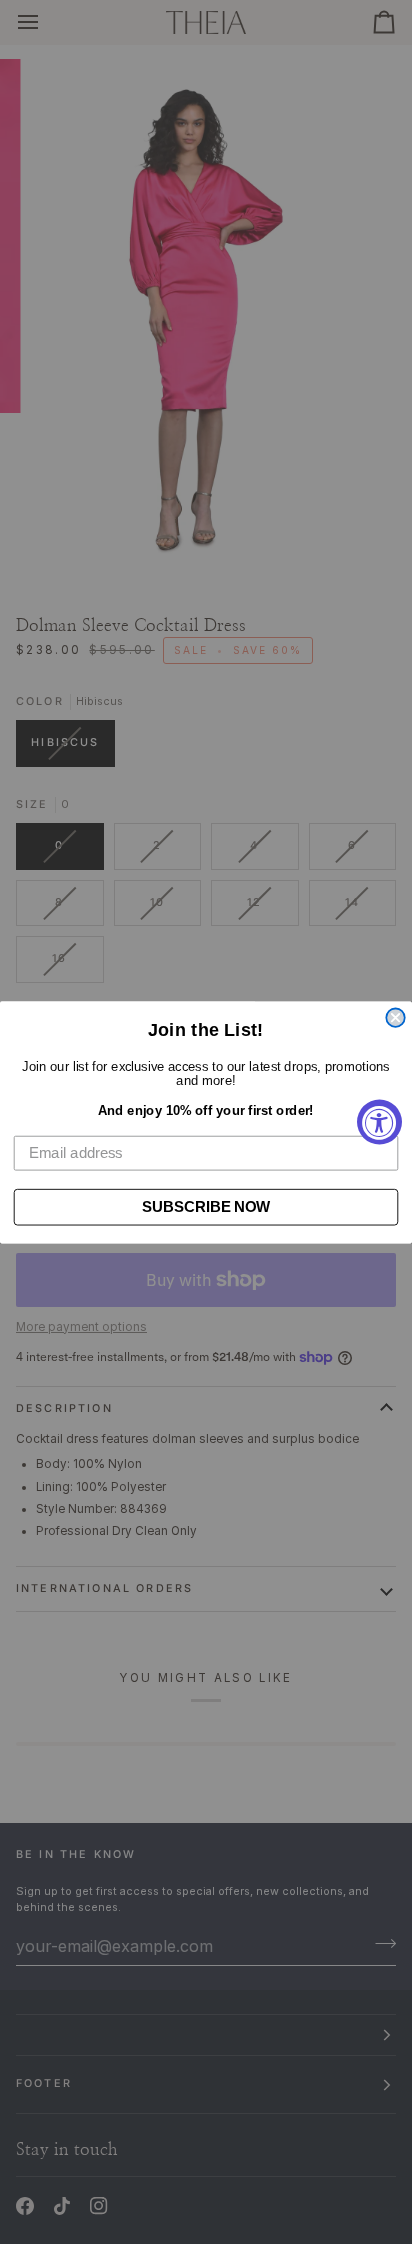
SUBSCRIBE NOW (206, 1206)
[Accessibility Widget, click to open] (379, 1122)
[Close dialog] (395, 1017)
